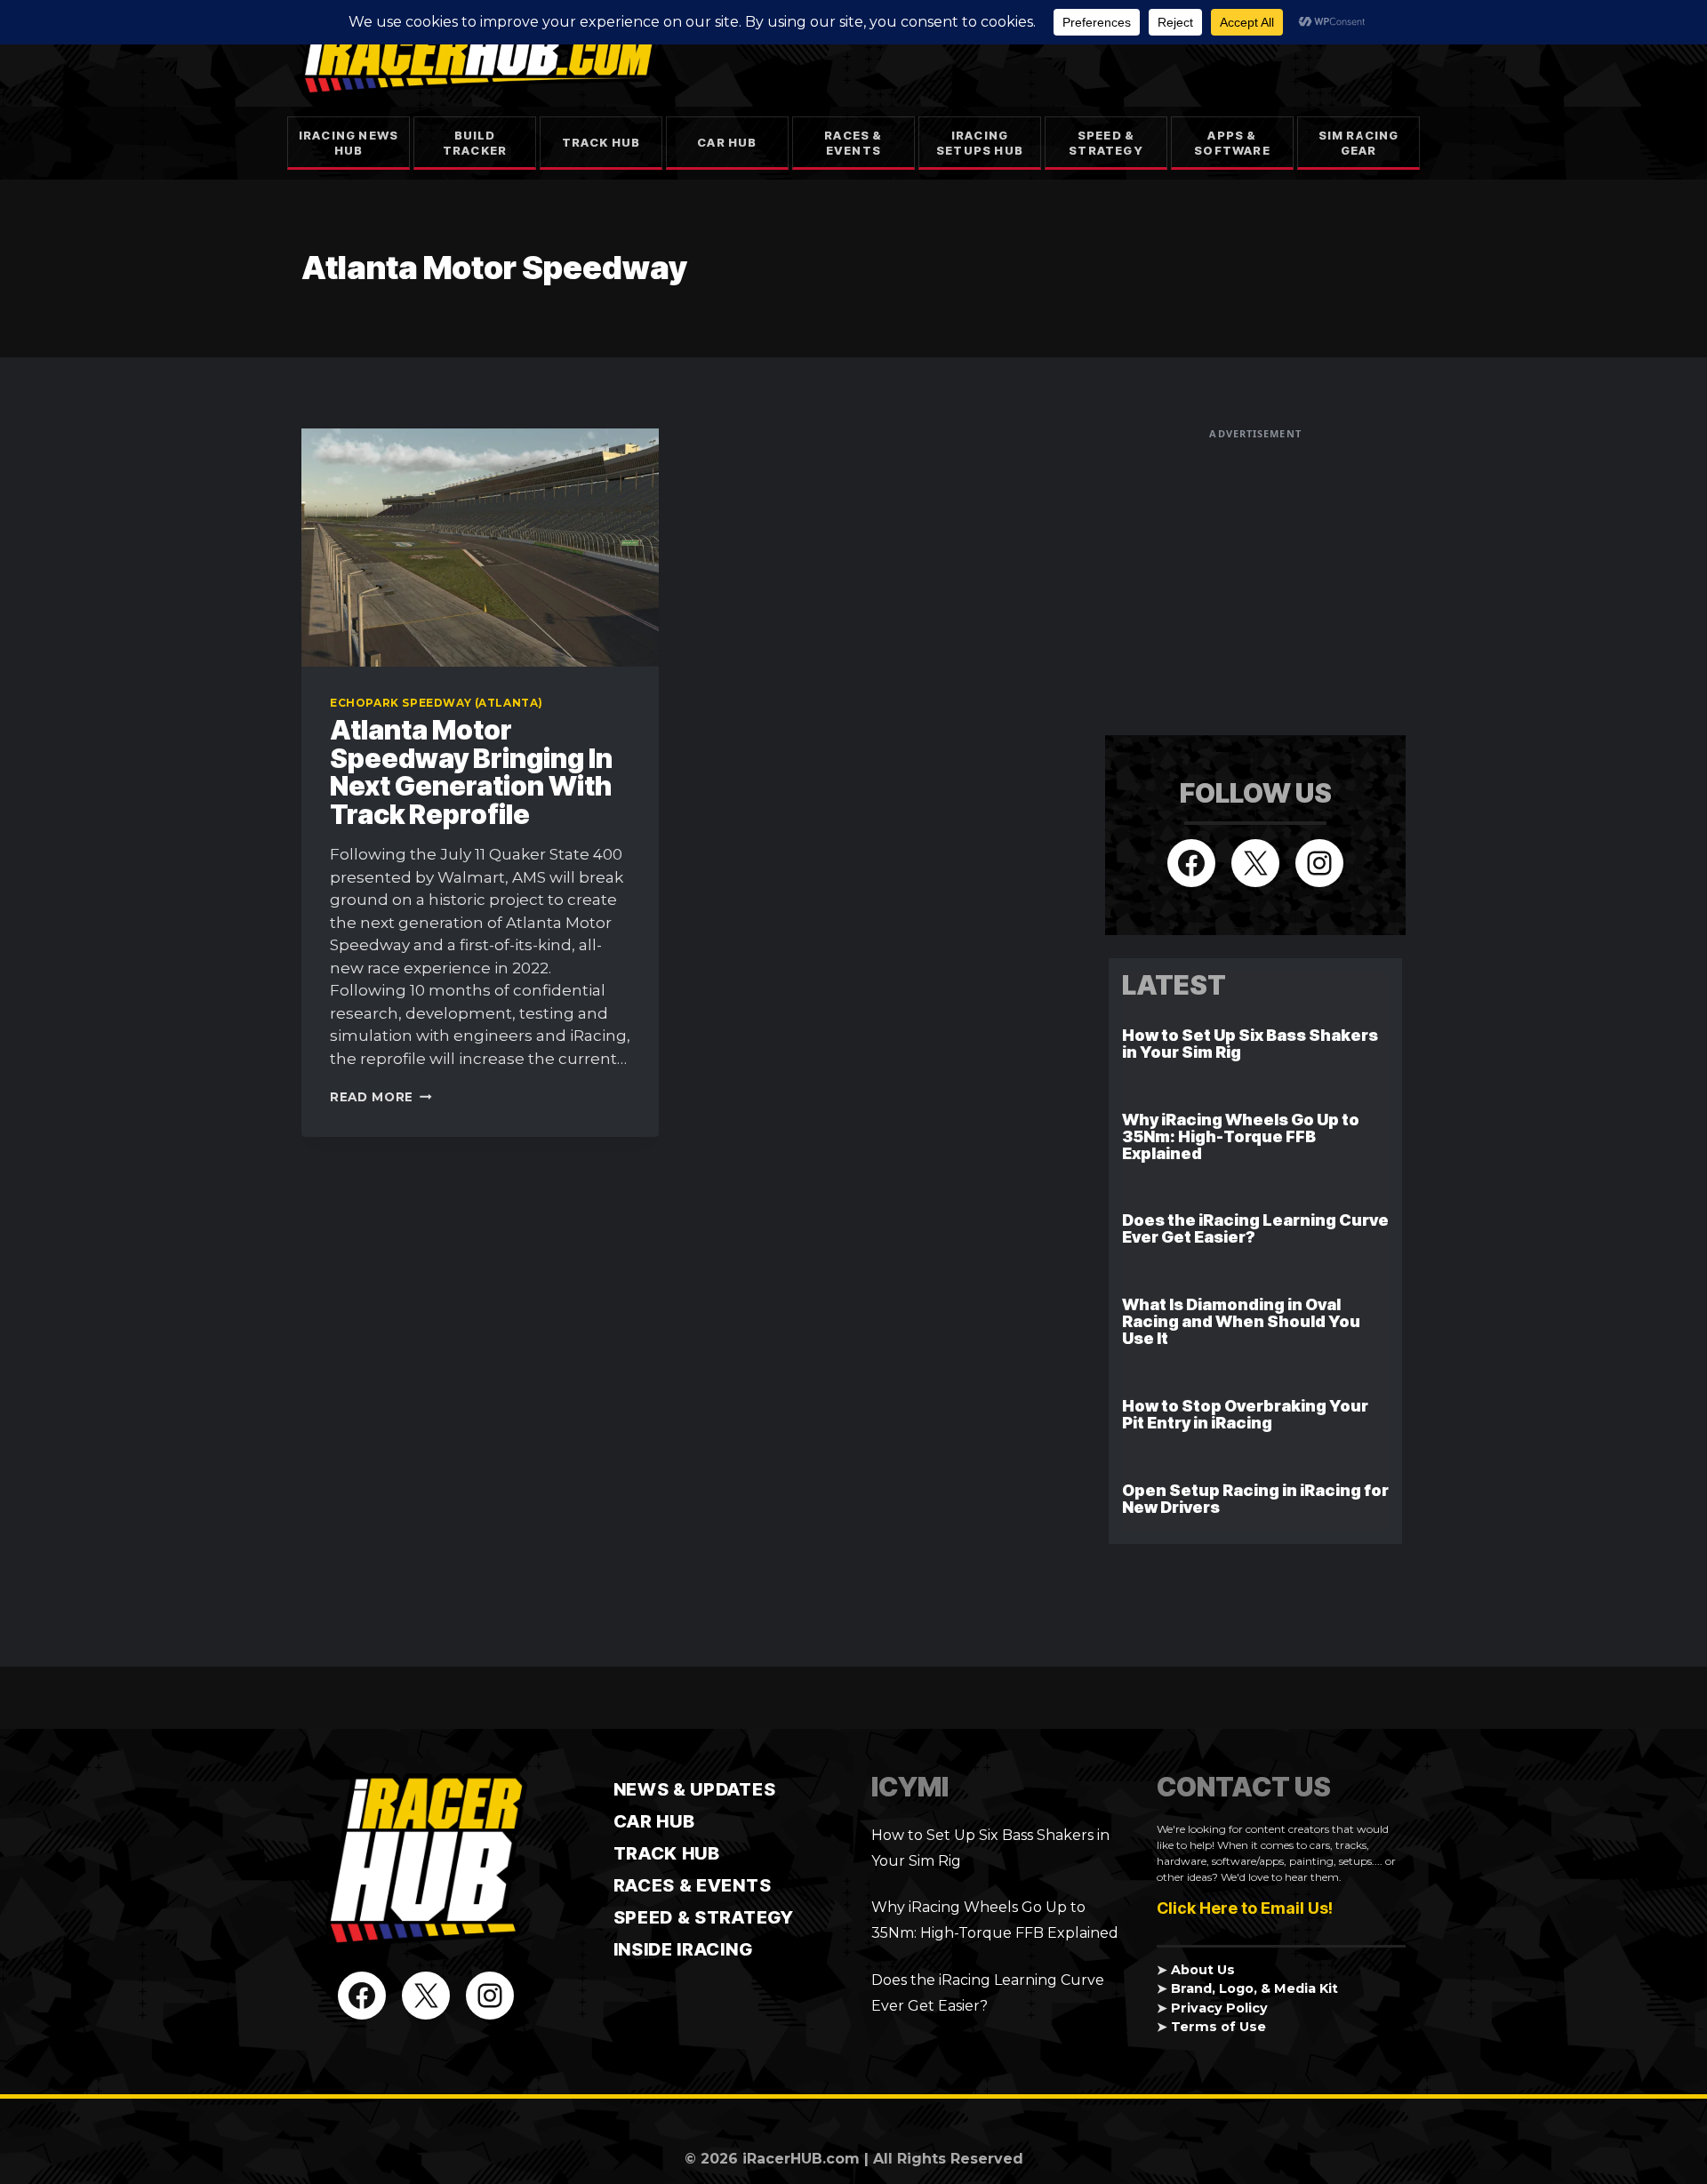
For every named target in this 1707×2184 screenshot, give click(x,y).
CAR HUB (654, 1821)
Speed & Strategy (1106, 143)
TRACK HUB (667, 1853)
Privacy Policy (1219, 2008)
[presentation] (480, 548)
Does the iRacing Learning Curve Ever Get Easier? (1255, 1228)
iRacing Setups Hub (980, 143)
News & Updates (695, 1789)
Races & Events (853, 143)
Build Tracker (475, 143)
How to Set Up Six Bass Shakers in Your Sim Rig (1250, 1044)
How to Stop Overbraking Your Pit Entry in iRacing (1245, 1414)
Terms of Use (1218, 2027)
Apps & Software (1232, 143)
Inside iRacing (683, 1949)
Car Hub (727, 142)
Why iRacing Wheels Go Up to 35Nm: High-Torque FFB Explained (1241, 1136)
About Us (1203, 1970)
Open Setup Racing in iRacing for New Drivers (1255, 1499)
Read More (381, 1097)
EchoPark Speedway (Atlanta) (437, 703)
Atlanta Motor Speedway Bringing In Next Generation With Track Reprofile (471, 772)
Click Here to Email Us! (1245, 1908)
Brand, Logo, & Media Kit (1254, 1988)
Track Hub (601, 142)
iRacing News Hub (349, 143)
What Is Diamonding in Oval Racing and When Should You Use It (1241, 1321)
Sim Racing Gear (1359, 143)
